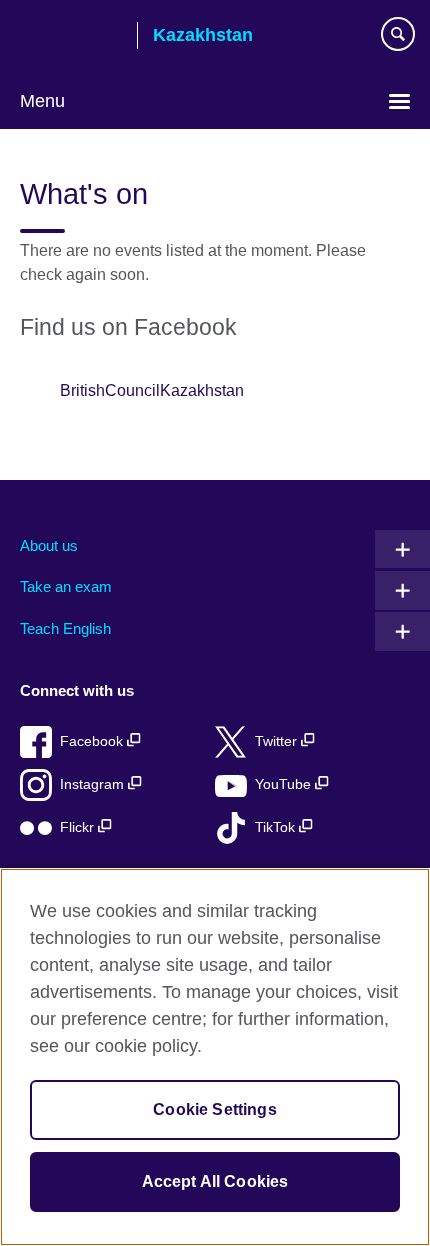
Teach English (65, 628)
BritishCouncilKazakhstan (152, 390)
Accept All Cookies (215, 1181)
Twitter (278, 741)
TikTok (277, 827)
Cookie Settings (214, 1109)
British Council (71, 37)
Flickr (79, 827)
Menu (42, 101)
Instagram (94, 784)
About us (49, 545)
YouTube (285, 784)
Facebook (93, 741)
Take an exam (66, 586)
